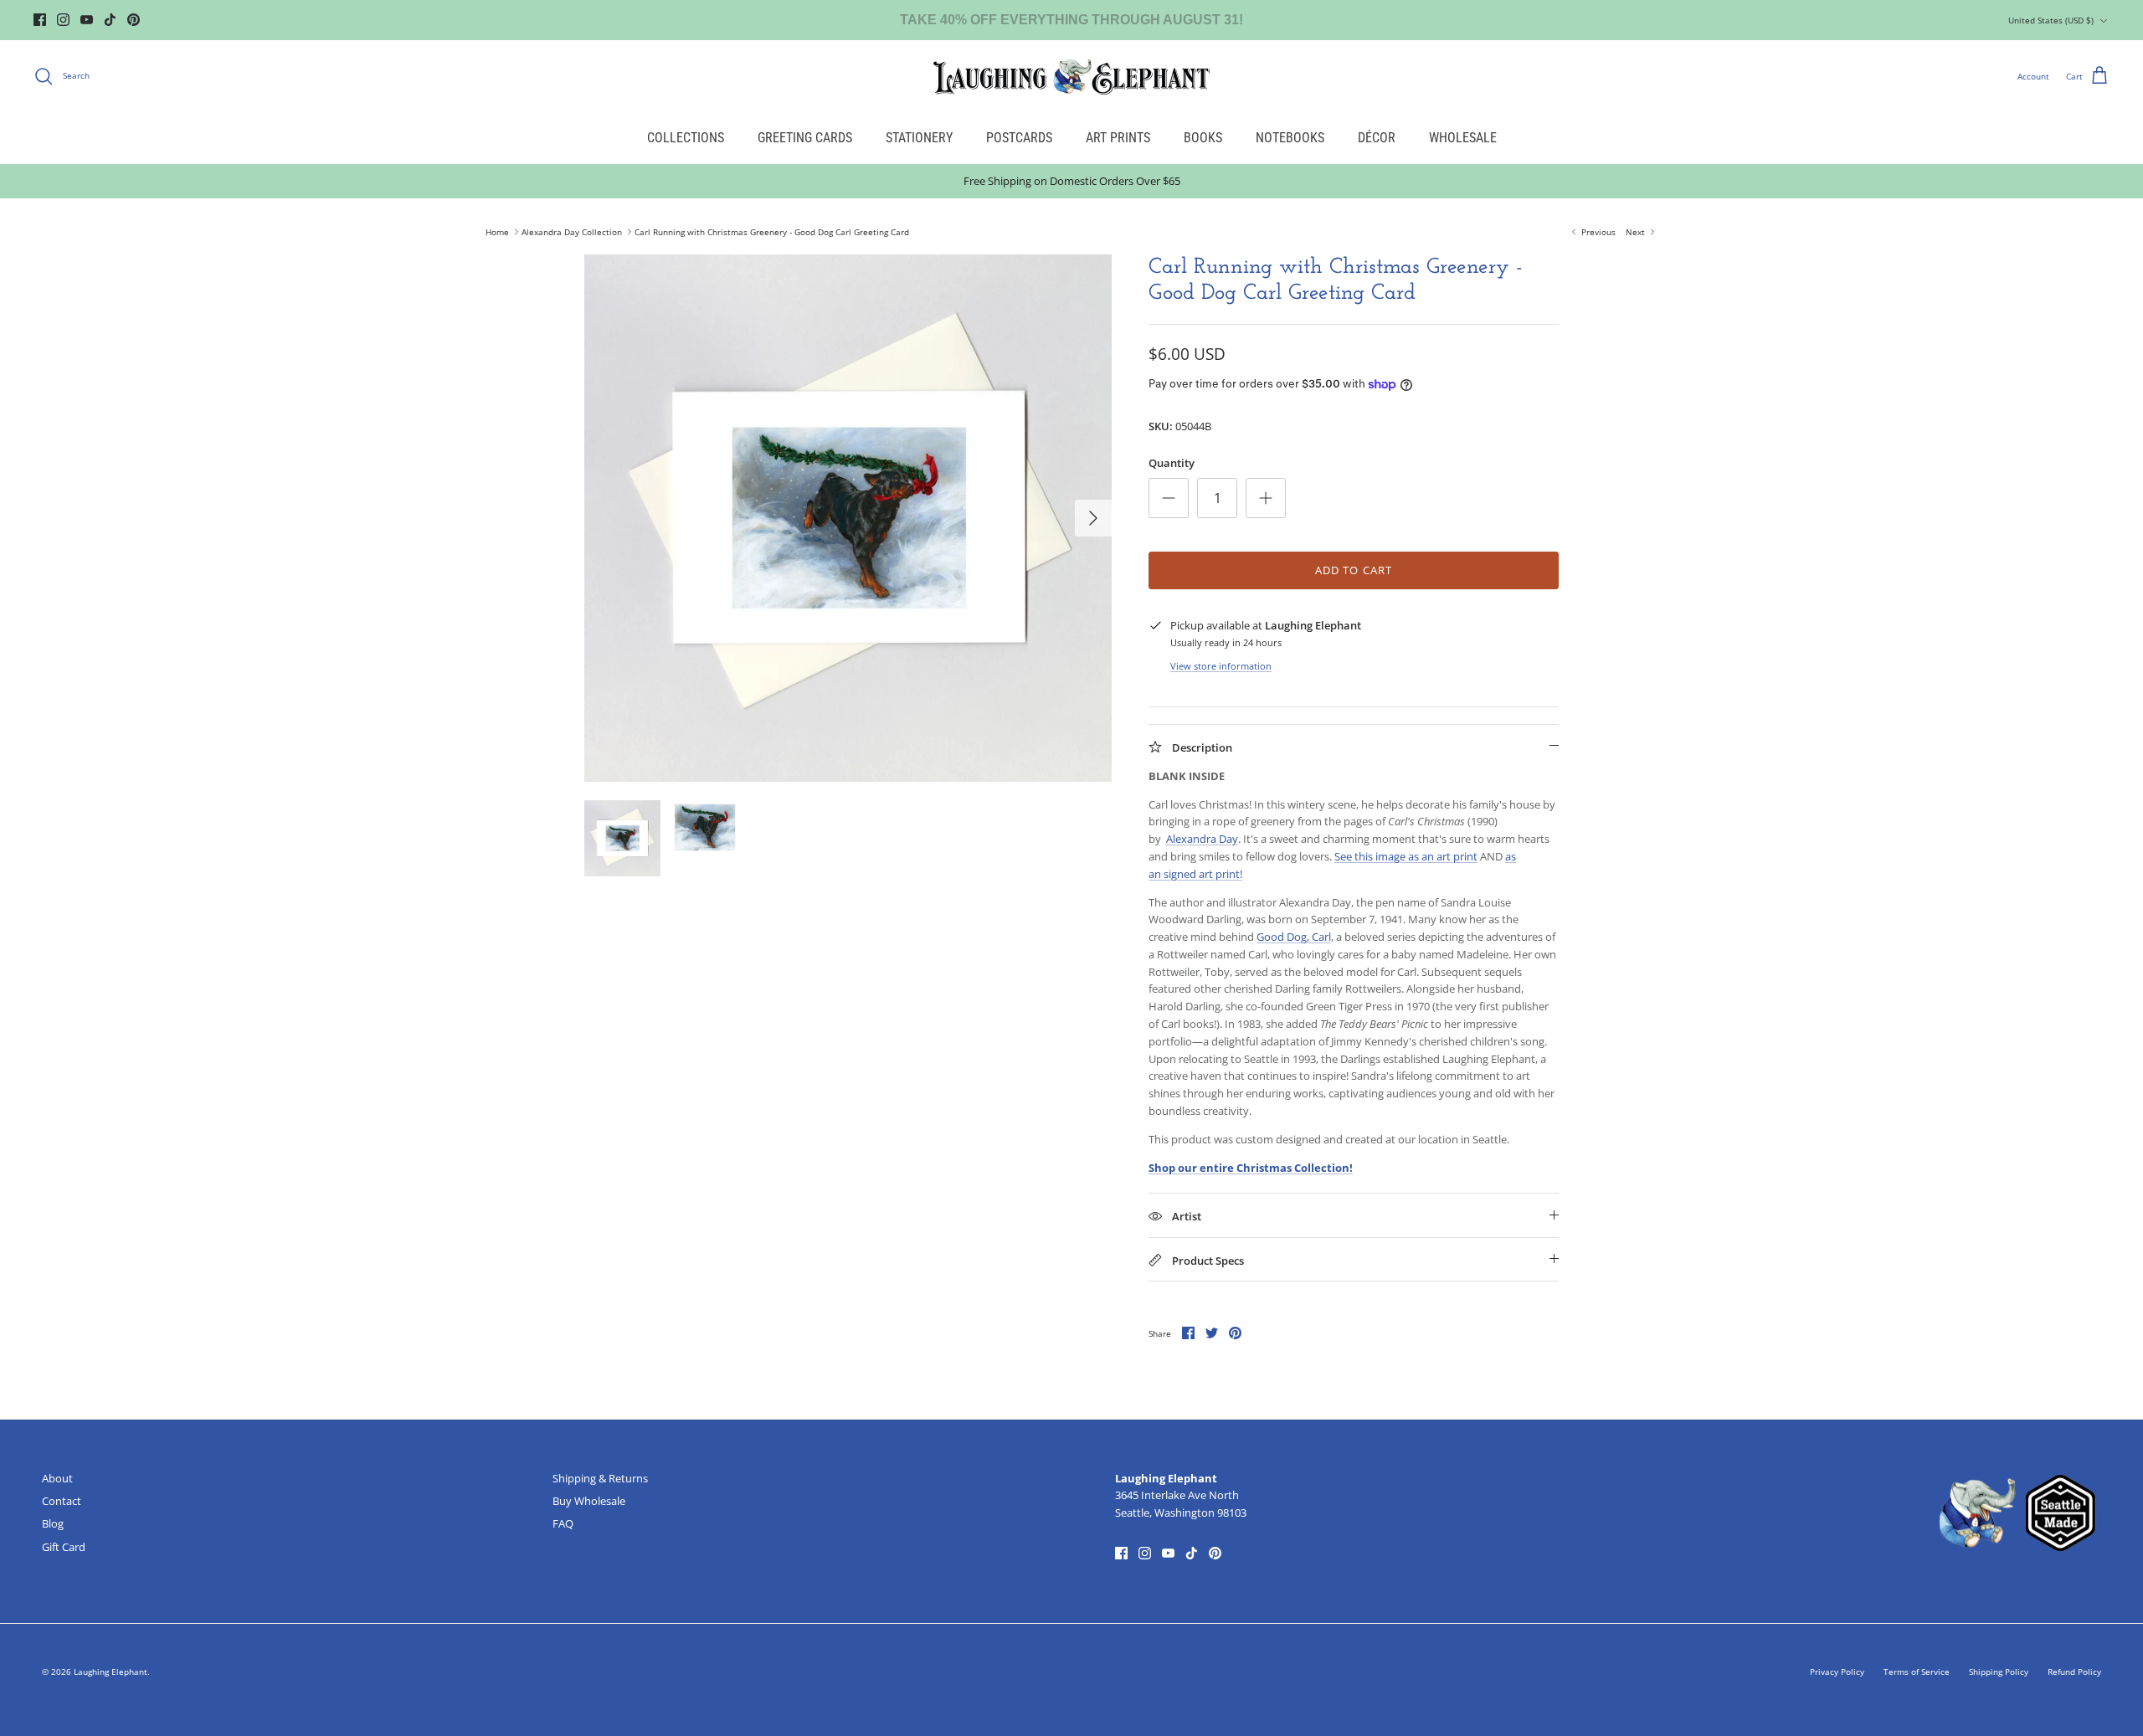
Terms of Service (1917, 1672)
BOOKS (1203, 138)
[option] (848, 518)
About (57, 1478)
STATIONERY (919, 138)
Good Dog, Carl (1294, 937)
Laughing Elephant (110, 1672)
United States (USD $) (2051, 20)
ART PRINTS (1118, 138)
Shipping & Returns (600, 1478)
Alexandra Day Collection (572, 232)
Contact (62, 1501)
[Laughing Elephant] (1071, 76)
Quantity (1172, 463)
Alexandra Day (1202, 839)
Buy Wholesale (589, 1501)
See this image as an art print (1406, 856)
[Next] (1093, 518)
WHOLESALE (1463, 138)
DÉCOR (1377, 138)
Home (497, 232)
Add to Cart (1353, 570)
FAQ (563, 1523)
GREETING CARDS (805, 138)
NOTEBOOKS (1290, 138)
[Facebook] (40, 20)
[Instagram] (63, 20)
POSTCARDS (1019, 138)
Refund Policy (2074, 1672)
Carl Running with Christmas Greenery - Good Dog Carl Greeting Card (772, 232)
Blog (53, 1523)
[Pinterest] (134, 20)
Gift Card (64, 1547)
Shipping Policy (1999, 1672)
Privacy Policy (1837, 1672)
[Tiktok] (110, 20)
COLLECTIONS (686, 138)
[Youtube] (87, 20)
